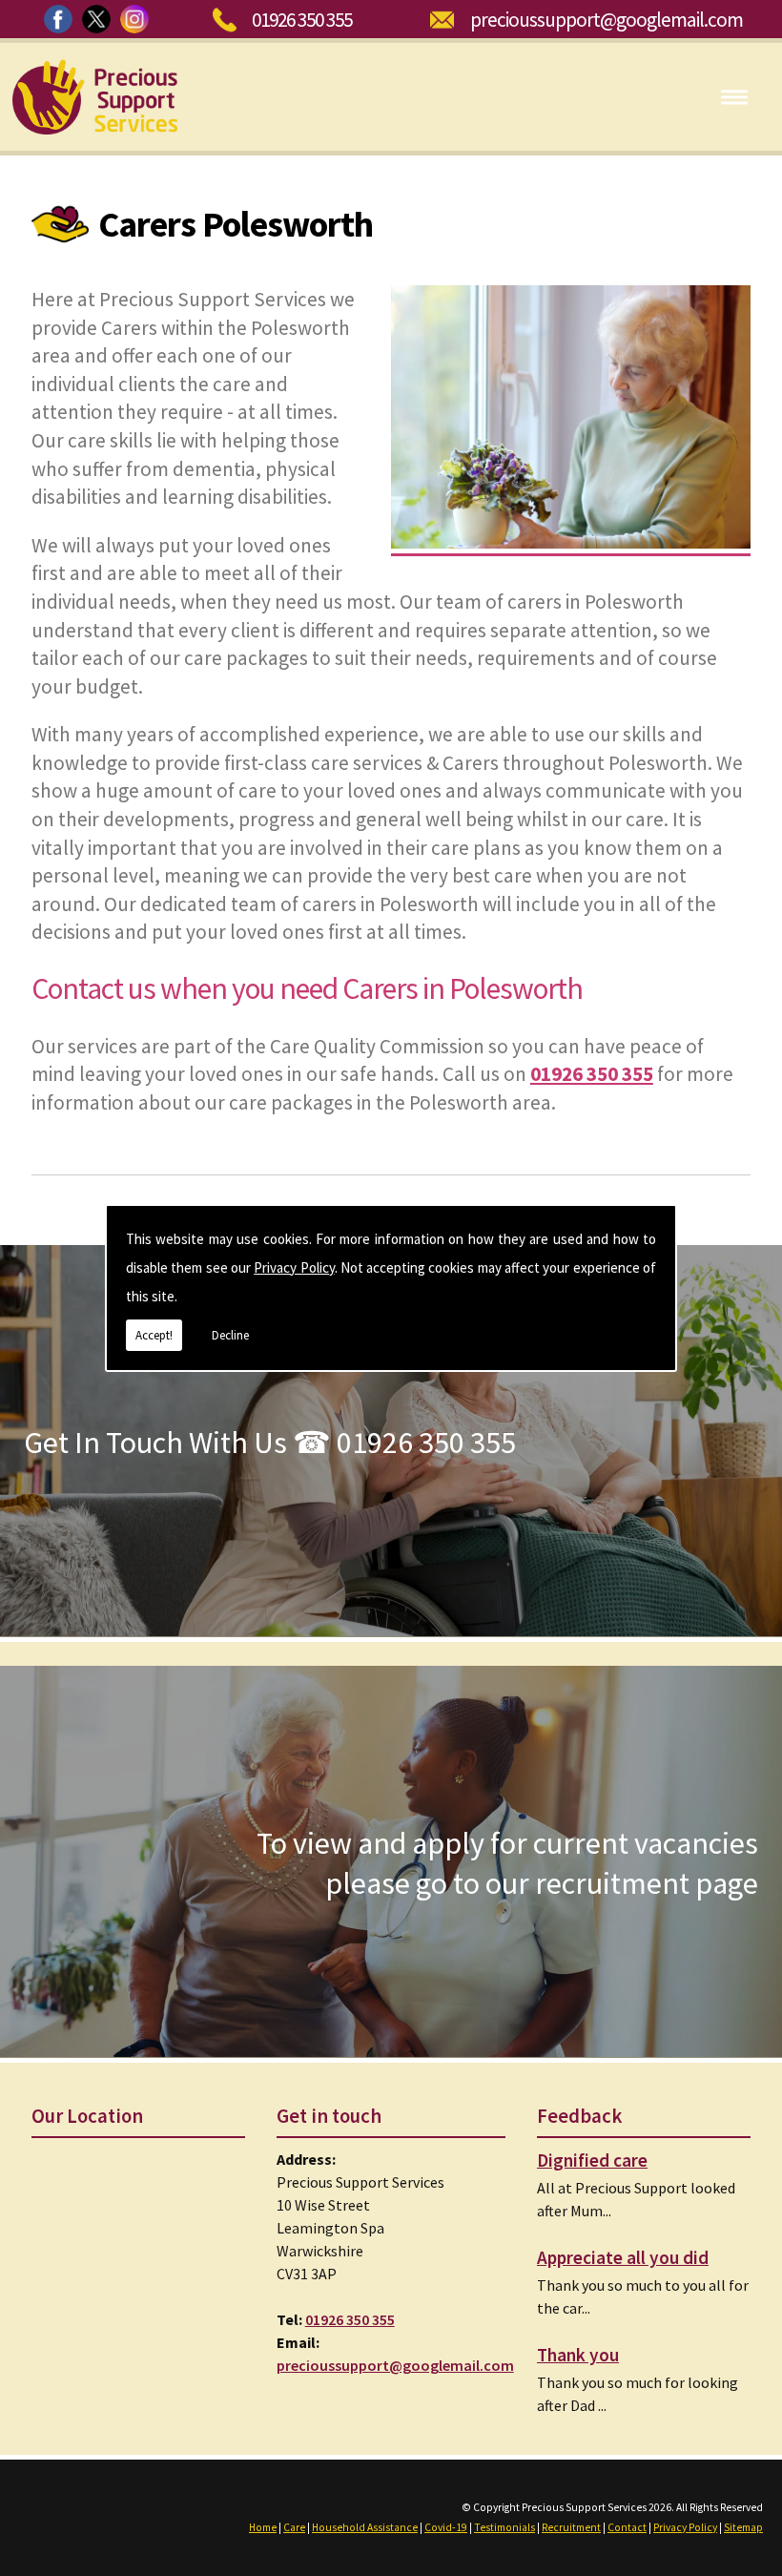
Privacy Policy (294, 1267)
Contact (627, 2527)
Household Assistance (365, 2527)
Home (263, 2527)
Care (294, 2527)
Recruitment (571, 2527)
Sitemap (743, 2527)
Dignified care (592, 2160)
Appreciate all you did (623, 2257)
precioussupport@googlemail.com (607, 20)
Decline (230, 1335)
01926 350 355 (302, 20)
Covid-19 (446, 2527)
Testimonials (504, 2527)
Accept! (154, 1335)
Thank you (578, 2355)
